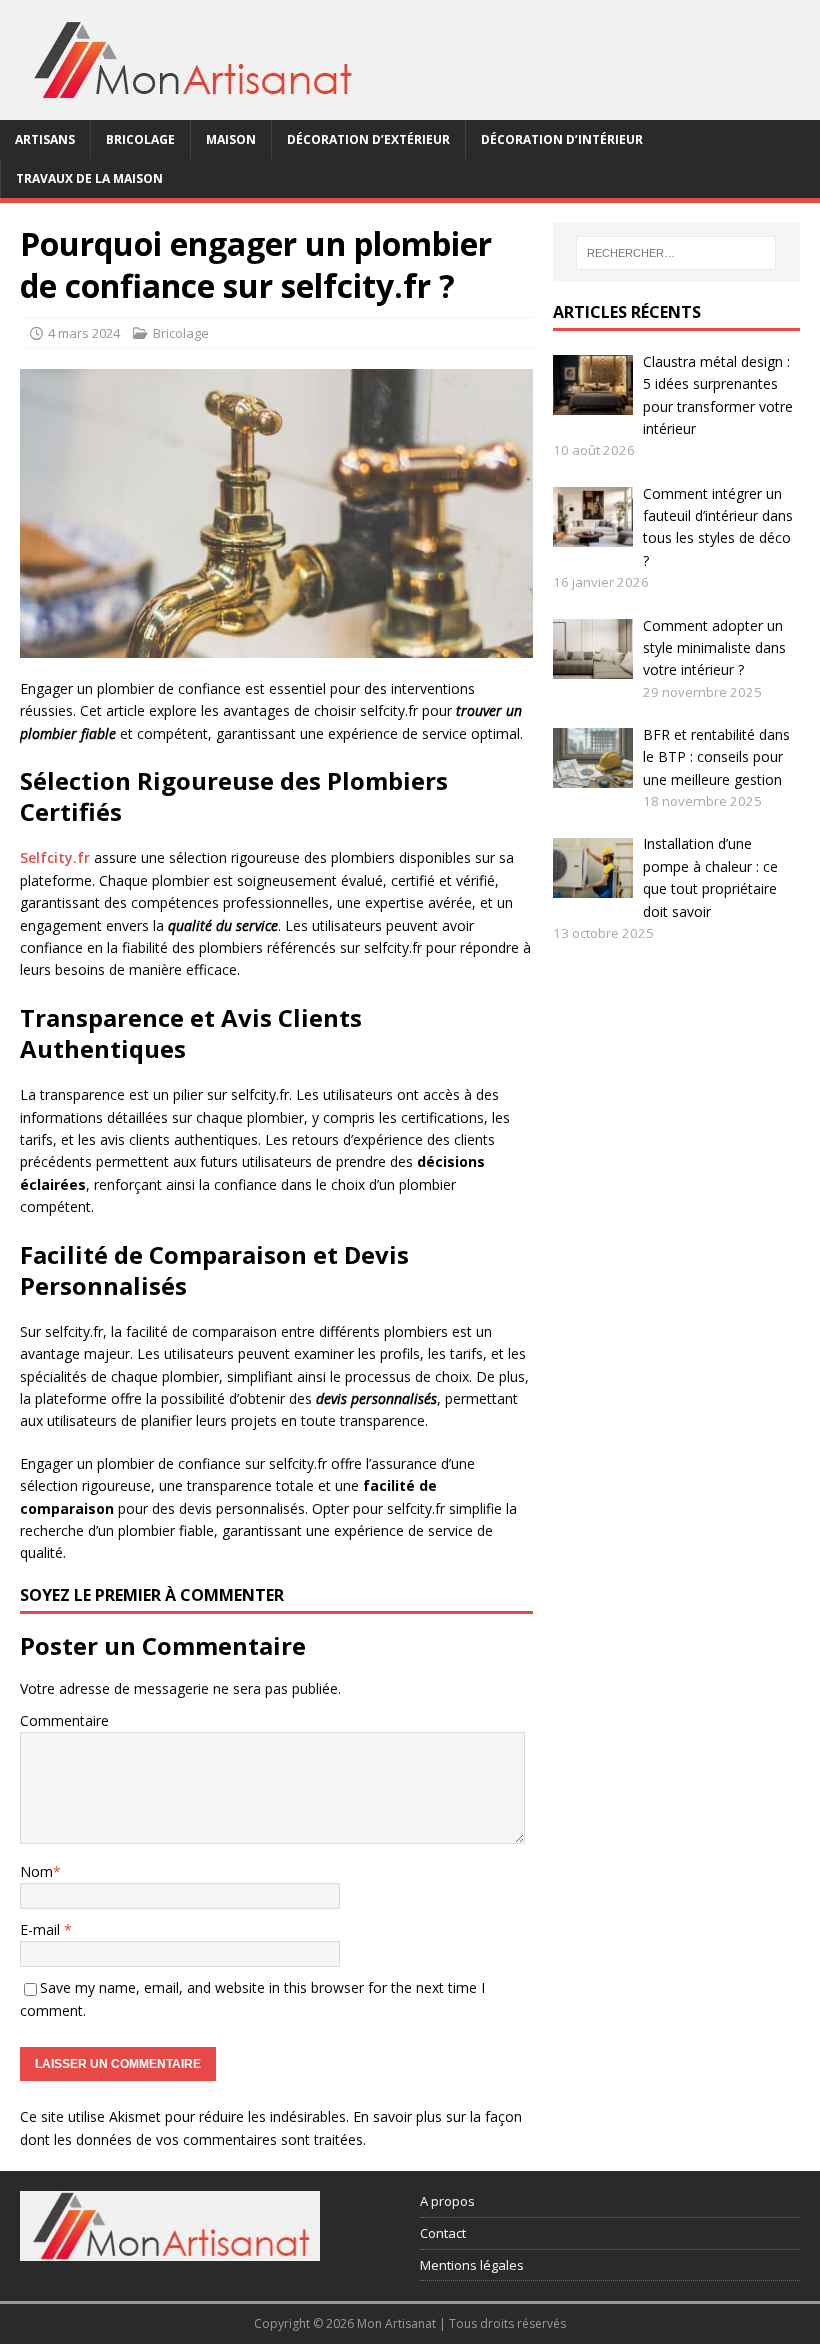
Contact (443, 2233)
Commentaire (64, 1720)
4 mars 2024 (84, 333)
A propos (447, 2201)
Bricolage (140, 139)
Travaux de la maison (89, 178)
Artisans (45, 139)
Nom (36, 1871)
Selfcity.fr (55, 857)
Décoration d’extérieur (368, 139)
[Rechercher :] (676, 253)
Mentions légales (472, 2265)
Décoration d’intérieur (562, 139)
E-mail (42, 1929)
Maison (231, 139)
